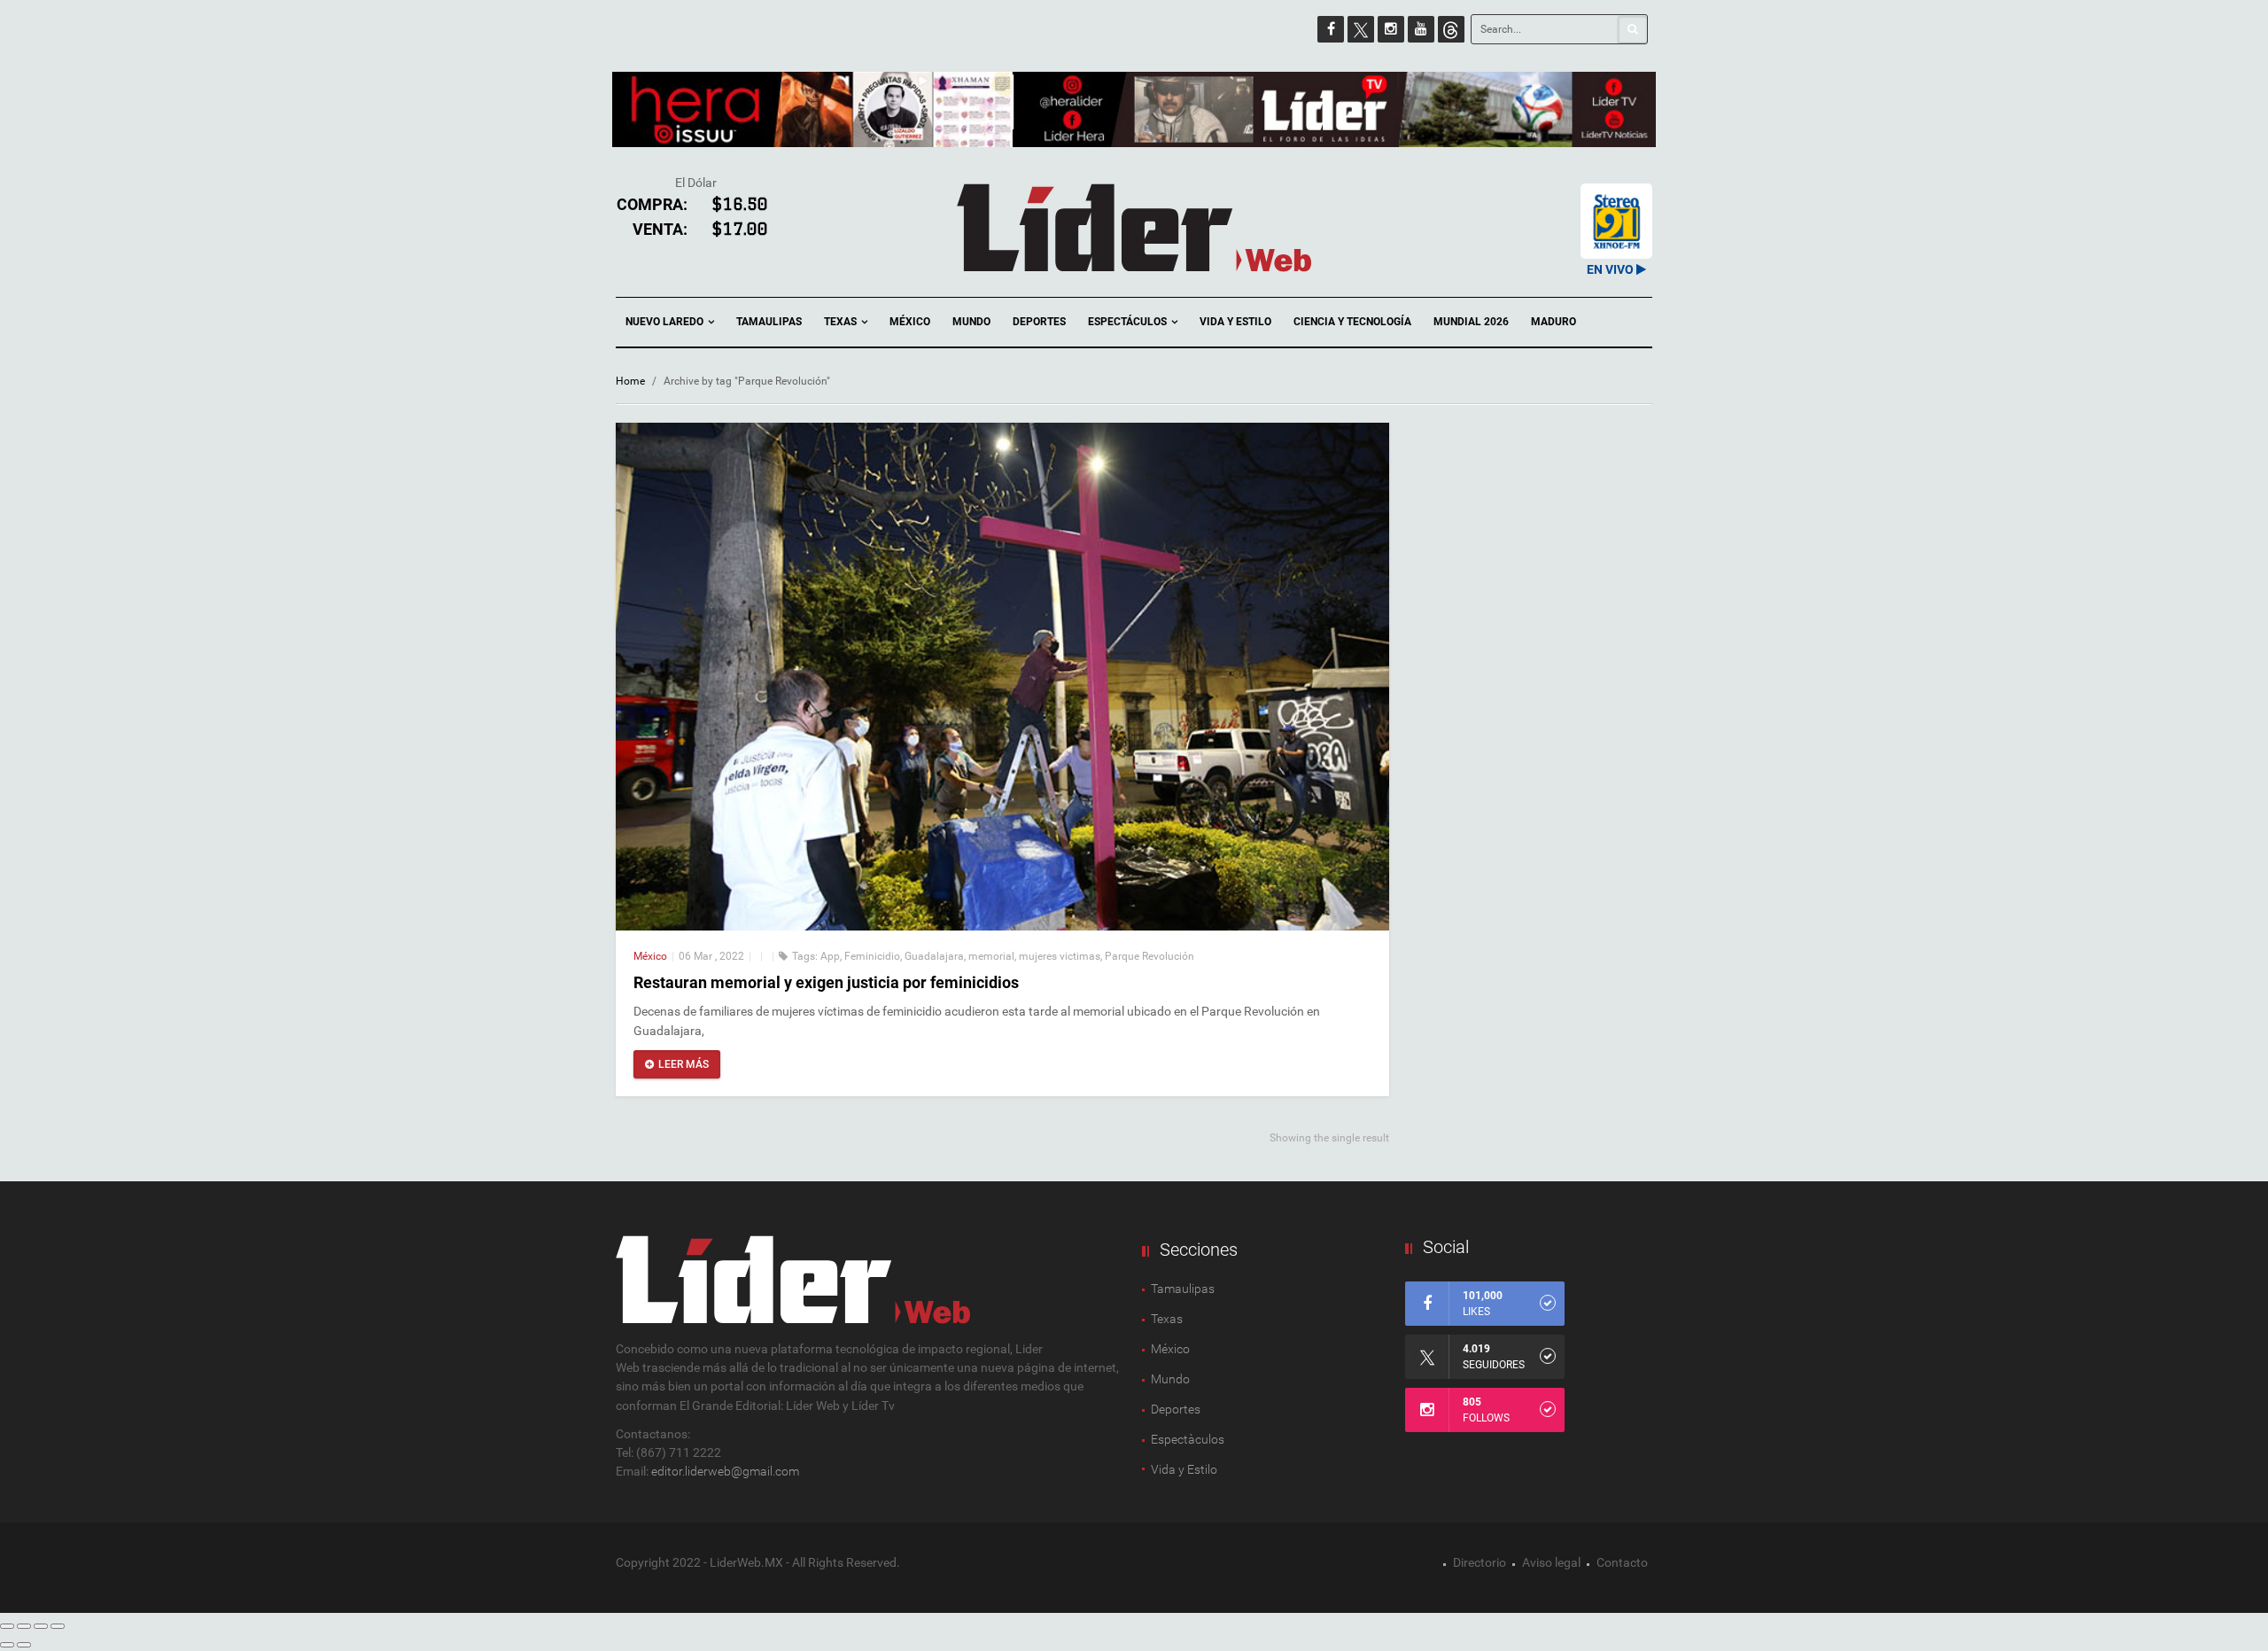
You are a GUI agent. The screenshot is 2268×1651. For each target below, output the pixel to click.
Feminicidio (872, 956)
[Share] (24, 1626)
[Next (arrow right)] (24, 1645)
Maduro (1553, 322)
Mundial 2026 (1471, 322)
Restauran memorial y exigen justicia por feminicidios (826, 982)
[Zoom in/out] (58, 1626)
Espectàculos (1188, 1439)
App (830, 956)
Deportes (1039, 322)
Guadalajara (934, 956)
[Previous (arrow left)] (7, 1645)
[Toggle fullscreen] (41, 1626)
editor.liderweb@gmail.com (725, 1471)
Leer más (684, 1064)
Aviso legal (1551, 1562)
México (910, 322)
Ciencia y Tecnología (1352, 322)
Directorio (1480, 1562)
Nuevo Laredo (666, 322)
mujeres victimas (1060, 956)
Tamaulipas (769, 322)
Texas (842, 322)
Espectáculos (1129, 322)
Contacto (1622, 1562)
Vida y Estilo (1235, 322)
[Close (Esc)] (7, 1626)
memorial (991, 956)
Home (630, 381)
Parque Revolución (1150, 956)
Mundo (971, 322)
